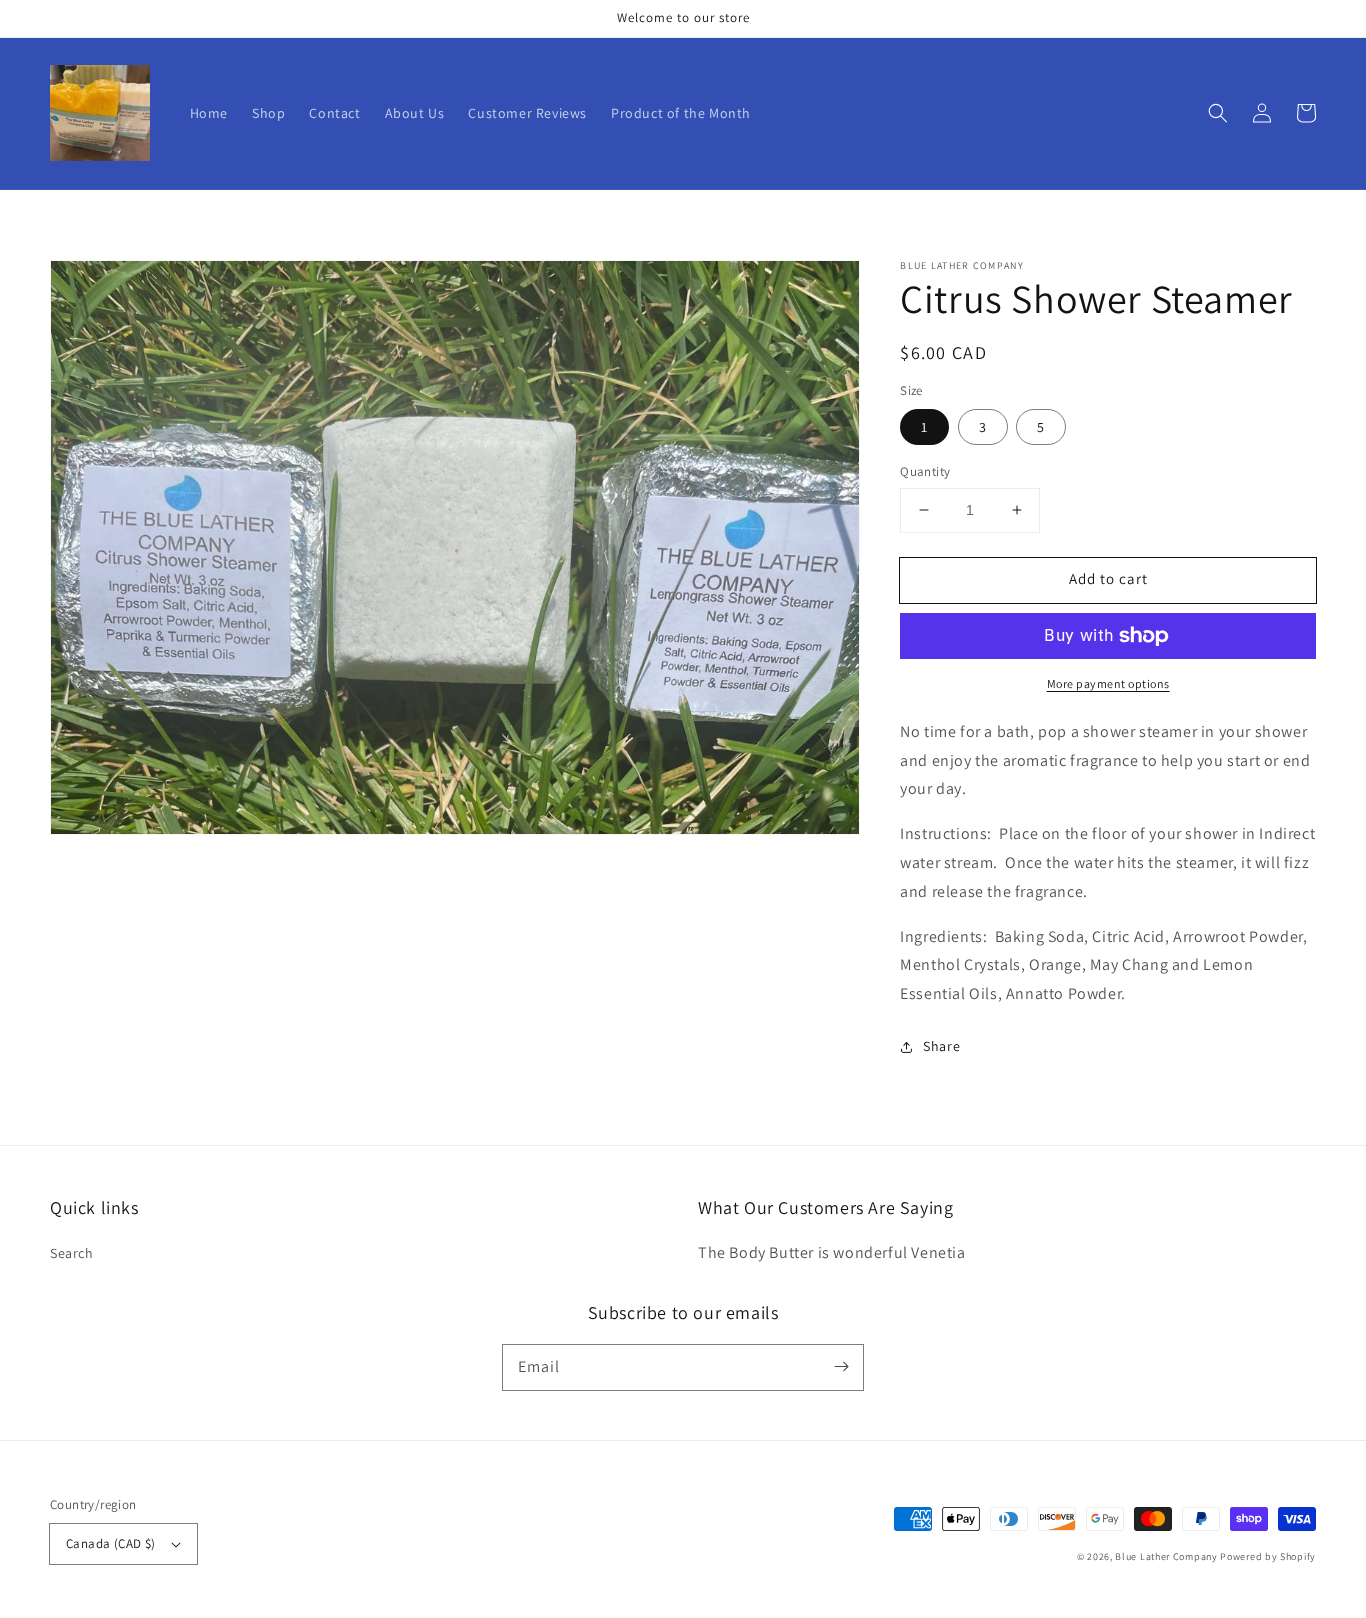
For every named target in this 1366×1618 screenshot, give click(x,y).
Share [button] (941, 1046)
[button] (1218, 113)
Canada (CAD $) (111, 1543)
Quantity (925, 471)
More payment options (1108, 683)
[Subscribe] (841, 1367)
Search (72, 1253)
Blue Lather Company (1166, 1556)
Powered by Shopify (1268, 1556)
